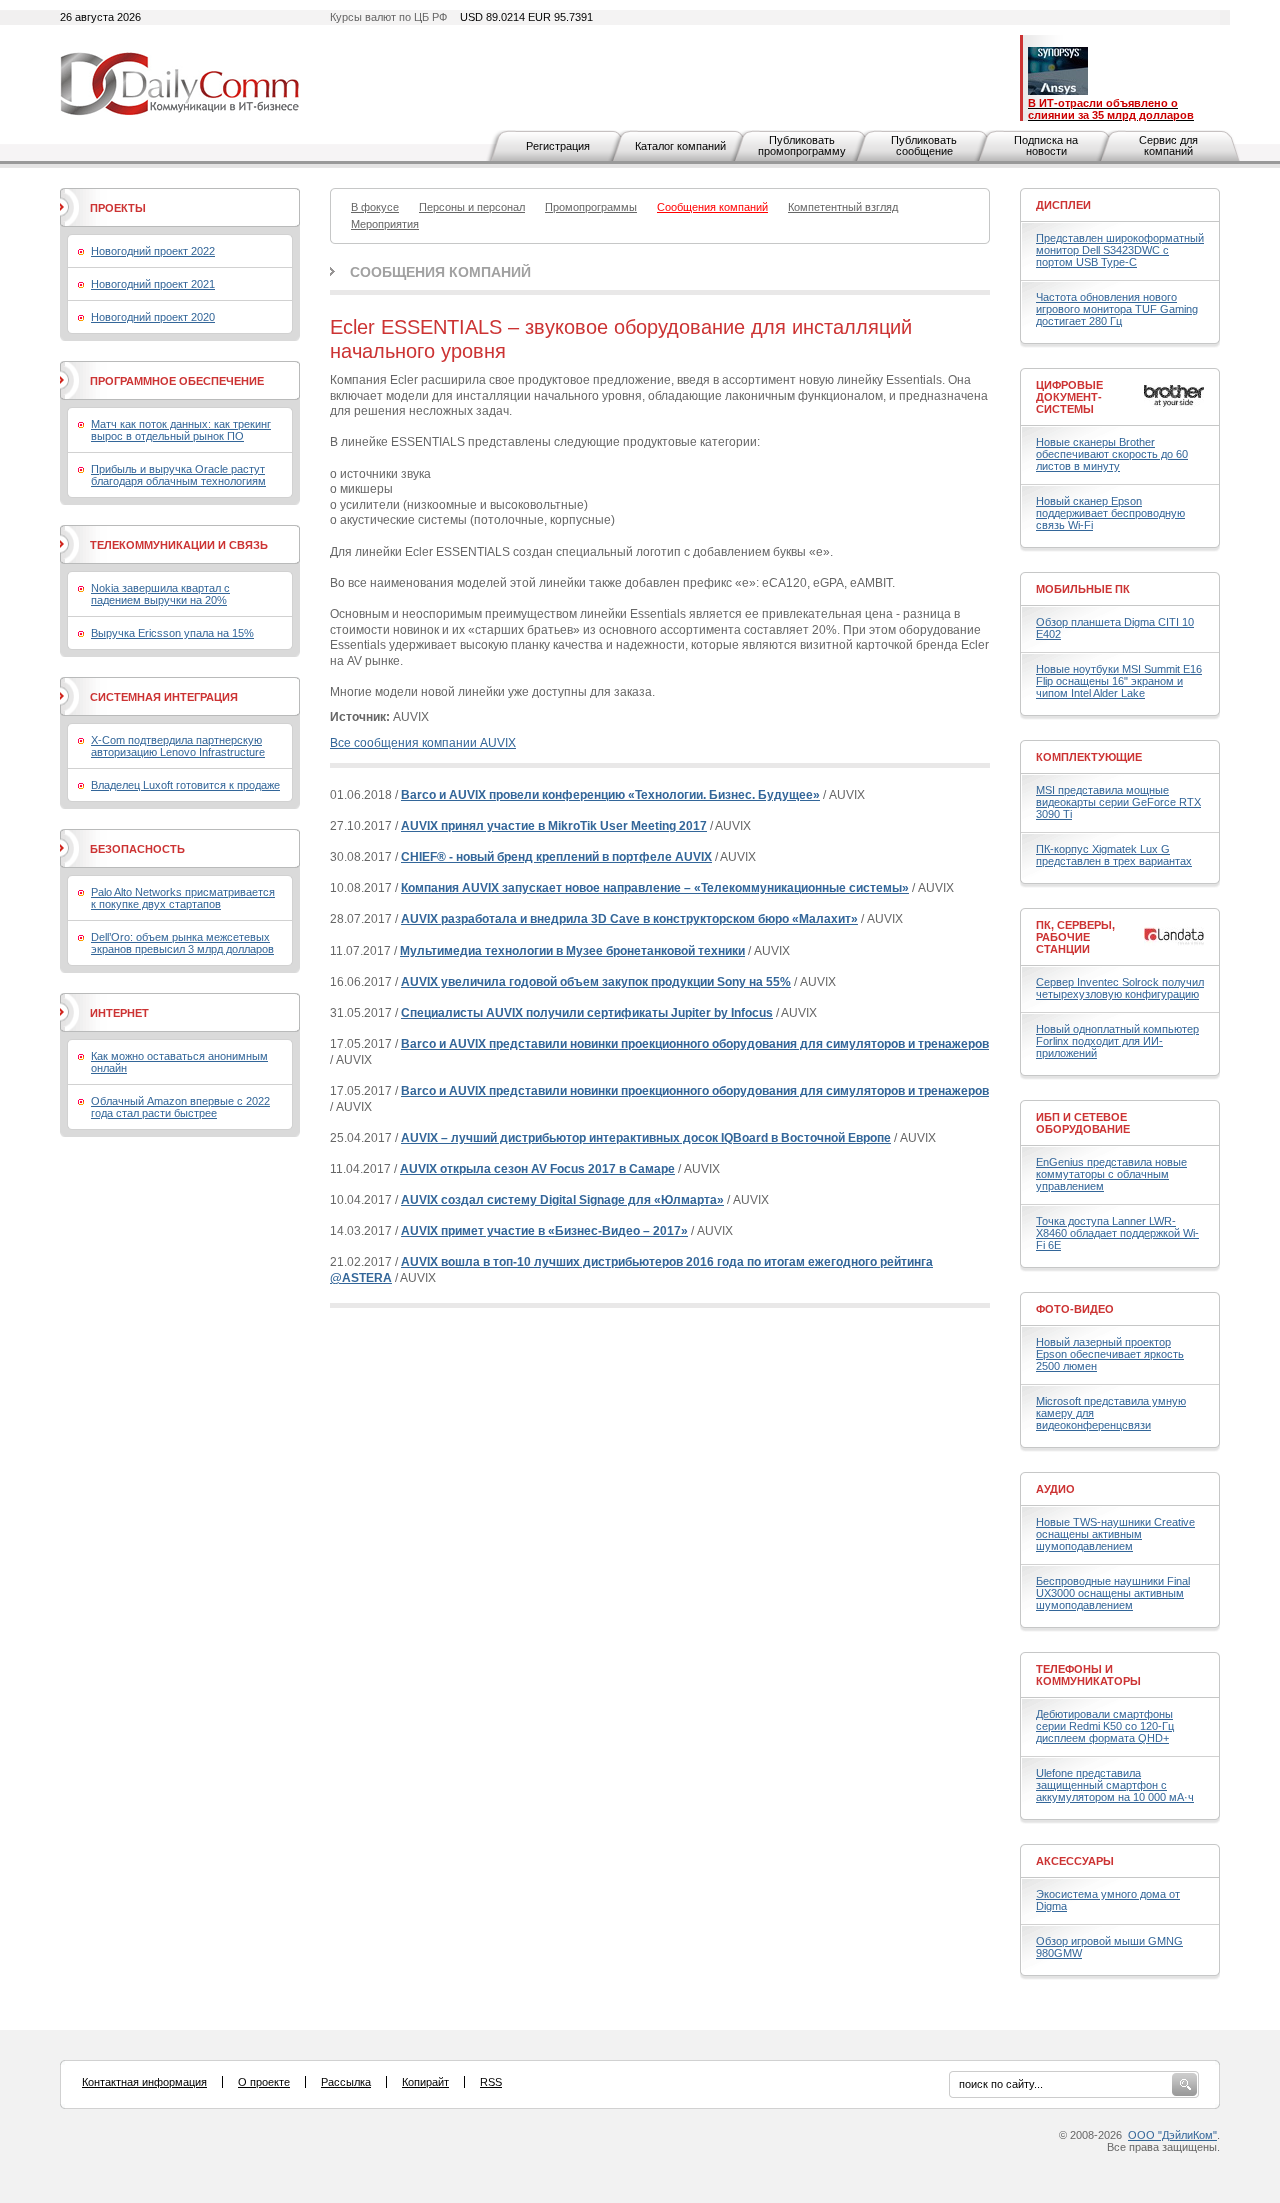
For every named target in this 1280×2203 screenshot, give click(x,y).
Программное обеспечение (177, 381)
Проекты (118, 208)
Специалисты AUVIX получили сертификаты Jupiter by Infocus (587, 1013)
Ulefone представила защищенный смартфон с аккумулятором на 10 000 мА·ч (1115, 1785)
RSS (491, 2082)
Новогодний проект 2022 (153, 251)
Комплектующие (1089, 757)
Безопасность (137, 849)
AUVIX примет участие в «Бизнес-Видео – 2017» (544, 1231)
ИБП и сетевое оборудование (1083, 1123)
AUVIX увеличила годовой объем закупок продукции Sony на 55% (596, 982)
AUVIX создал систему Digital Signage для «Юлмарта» (562, 1200)
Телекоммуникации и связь (179, 545)
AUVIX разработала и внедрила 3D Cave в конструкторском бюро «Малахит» (629, 919)
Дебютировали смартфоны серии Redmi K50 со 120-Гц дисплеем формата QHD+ (1105, 1726)
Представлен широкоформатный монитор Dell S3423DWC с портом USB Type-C (1120, 250)
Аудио (1055, 1489)
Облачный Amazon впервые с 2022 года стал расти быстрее (180, 1107)
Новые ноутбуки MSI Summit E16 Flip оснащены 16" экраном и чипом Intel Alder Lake (1119, 681)
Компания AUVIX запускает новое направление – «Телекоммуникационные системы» (655, 888)
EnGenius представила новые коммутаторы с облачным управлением (1111, 1174)
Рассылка (346, 2082)
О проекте (264, 2082)
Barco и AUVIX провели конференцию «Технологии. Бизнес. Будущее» (610, 795)
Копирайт (425, 2082)
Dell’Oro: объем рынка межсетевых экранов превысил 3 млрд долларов (182, 943)
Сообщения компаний (440, 272)
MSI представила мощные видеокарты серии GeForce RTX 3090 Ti (1118, 802)
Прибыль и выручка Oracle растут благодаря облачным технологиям (178, 475)
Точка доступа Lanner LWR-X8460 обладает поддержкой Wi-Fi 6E (1117, 1233)
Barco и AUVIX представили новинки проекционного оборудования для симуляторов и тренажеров (695, 1044)
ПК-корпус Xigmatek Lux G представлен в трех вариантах (1114, 855)
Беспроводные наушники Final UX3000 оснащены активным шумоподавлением (1113, 1593)
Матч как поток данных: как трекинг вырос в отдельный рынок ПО (181, 430)
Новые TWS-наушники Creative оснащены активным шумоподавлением (1115, 1534)
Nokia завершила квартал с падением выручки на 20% (160, 594)
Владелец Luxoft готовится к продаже (185, 785)
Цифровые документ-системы (1069, 397)
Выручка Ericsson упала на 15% (172, 633)
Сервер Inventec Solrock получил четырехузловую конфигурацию (1120, 988)
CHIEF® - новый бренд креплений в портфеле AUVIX (556, 857)
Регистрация (558, 146)
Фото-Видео (1075, 1309)
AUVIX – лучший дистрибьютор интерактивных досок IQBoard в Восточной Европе (646, 1138)
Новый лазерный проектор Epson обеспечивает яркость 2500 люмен (1110, 1354)
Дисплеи (1063, 205)
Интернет (119, 1013)
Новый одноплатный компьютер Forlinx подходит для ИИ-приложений (1117, 1041)
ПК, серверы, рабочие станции (1075, 937)
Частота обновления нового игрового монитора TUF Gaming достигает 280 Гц (1117, 309)
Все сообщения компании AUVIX (423, 743)
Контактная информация (144, 2082)
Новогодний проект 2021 (153, 284)
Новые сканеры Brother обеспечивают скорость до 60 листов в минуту (1112, 454)
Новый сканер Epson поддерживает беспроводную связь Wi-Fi (1110, 513)
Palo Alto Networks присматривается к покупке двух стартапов (183, 898)
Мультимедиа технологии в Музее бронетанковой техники (572, 951)
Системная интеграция (164, 697)
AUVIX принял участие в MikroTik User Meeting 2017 (554, 826)
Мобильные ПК (1083, 589)
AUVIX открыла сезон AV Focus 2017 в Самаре (537, 1169)
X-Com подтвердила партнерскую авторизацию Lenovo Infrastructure (178, 746)
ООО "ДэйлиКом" (1172, 2135)
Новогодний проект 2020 (153, 317)
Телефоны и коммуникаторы (1088, 1675)
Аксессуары (1075, 1861)
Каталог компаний (680, 146)
